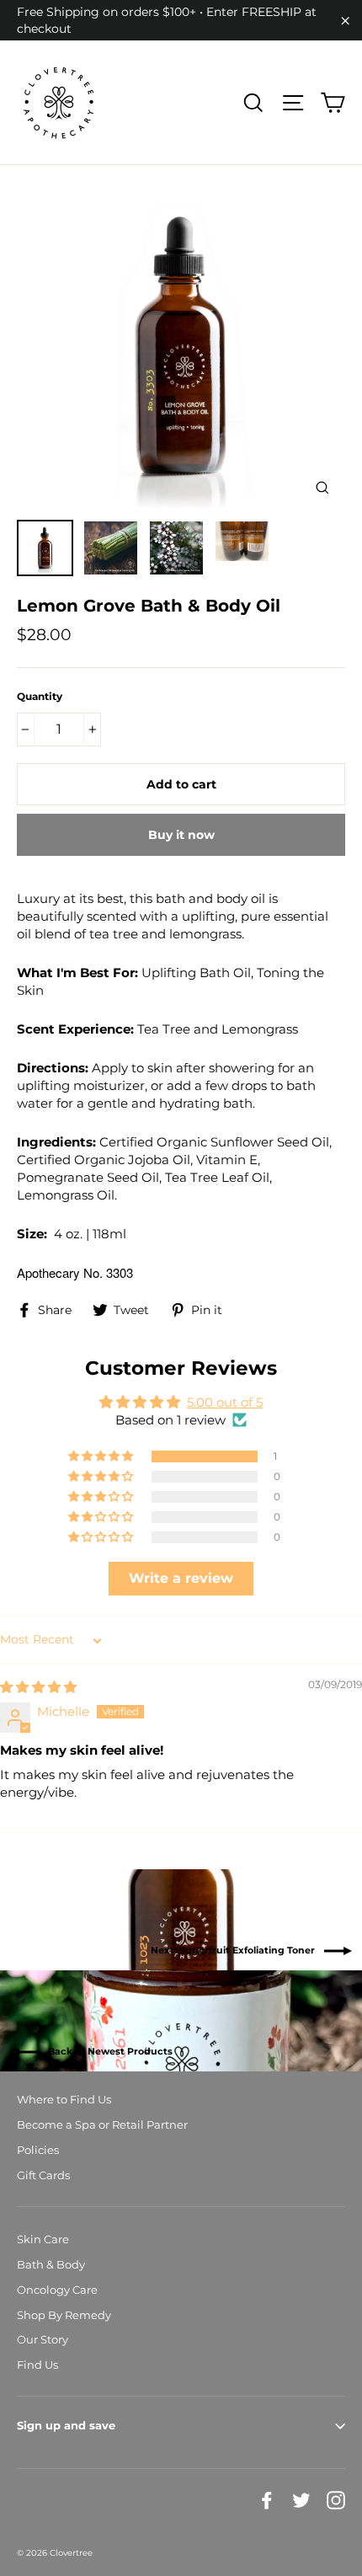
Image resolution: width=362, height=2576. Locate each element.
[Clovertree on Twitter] (301, 2500)
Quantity (40, 696)
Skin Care (43, 2239)
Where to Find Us (64, 2099)
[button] (102, 1456)
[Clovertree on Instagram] (336, 2500)
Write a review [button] (181, 1578)
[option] (181, 346)
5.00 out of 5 (225, 1402)
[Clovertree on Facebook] (267, 2500)
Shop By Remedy (64, 2315)
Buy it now (181, 835)
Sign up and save (66, 2425)
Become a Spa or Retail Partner (102, 2124)
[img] (38, 1687)
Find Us (37, 2365)
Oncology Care (57, 2290)
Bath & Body (51, 2264)
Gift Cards (43, 2175)
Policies (38, 2150)
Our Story (43, 2339)
